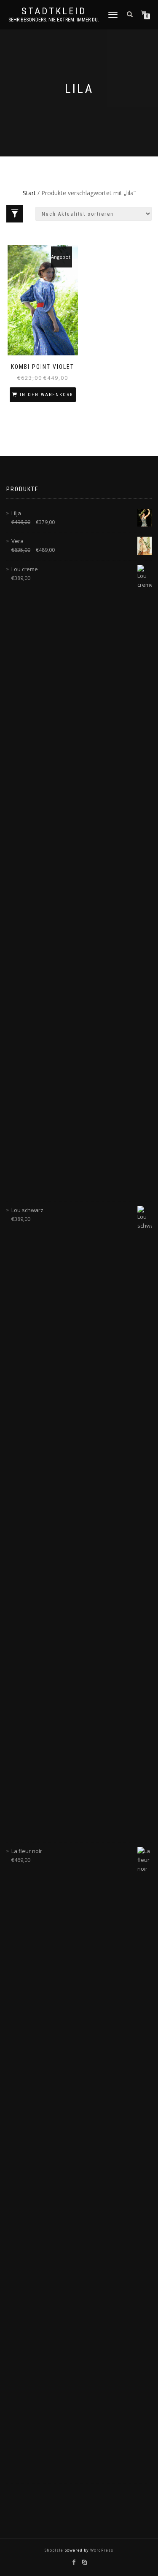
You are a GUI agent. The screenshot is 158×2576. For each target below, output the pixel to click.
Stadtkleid (54, 11)
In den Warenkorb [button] (47, 395)
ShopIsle (55, 2550)
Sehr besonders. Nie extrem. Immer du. (54, 20)
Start (29, 193)
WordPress (101, 2550)
